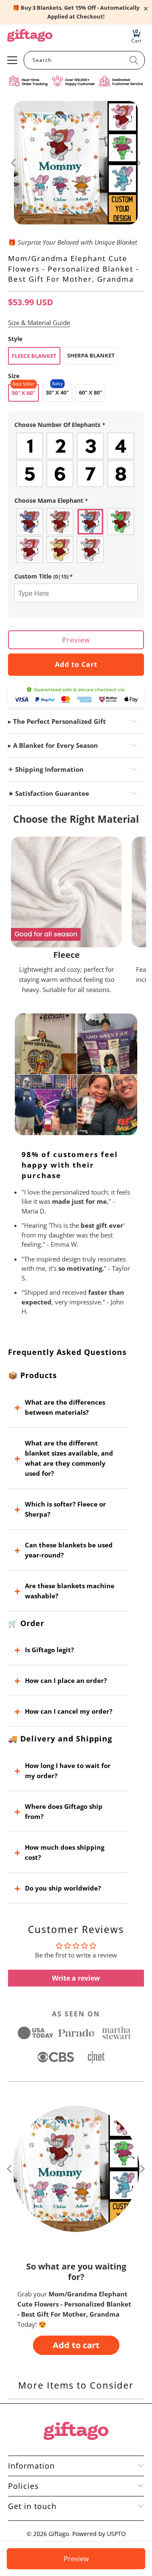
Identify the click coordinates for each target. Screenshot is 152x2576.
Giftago (59, 2534)
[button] (76, 425)
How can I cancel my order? (69, 1711)
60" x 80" (91, 392)
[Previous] (14, 163)
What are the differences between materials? (65, 1407)
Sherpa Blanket (91, 355)
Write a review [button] (76, 1978)
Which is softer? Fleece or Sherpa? (65, 1509)
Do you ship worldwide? (63, 1888)
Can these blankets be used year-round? (69, 1550)
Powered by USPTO (99, 2534)
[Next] (138, 163)
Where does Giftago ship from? (64, 1811)
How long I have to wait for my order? (68, 1771)
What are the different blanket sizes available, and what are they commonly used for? (69, 1458)
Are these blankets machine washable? (70, 1591)
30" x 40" (57, 392)
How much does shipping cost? (65, 1852)
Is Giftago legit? (49, 1650)
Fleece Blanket (34, 356)
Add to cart (76, 2345)
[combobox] (84, 60)
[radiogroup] (76, 460)
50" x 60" (23, 393)
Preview (76, 640)
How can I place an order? (66, 1680)
